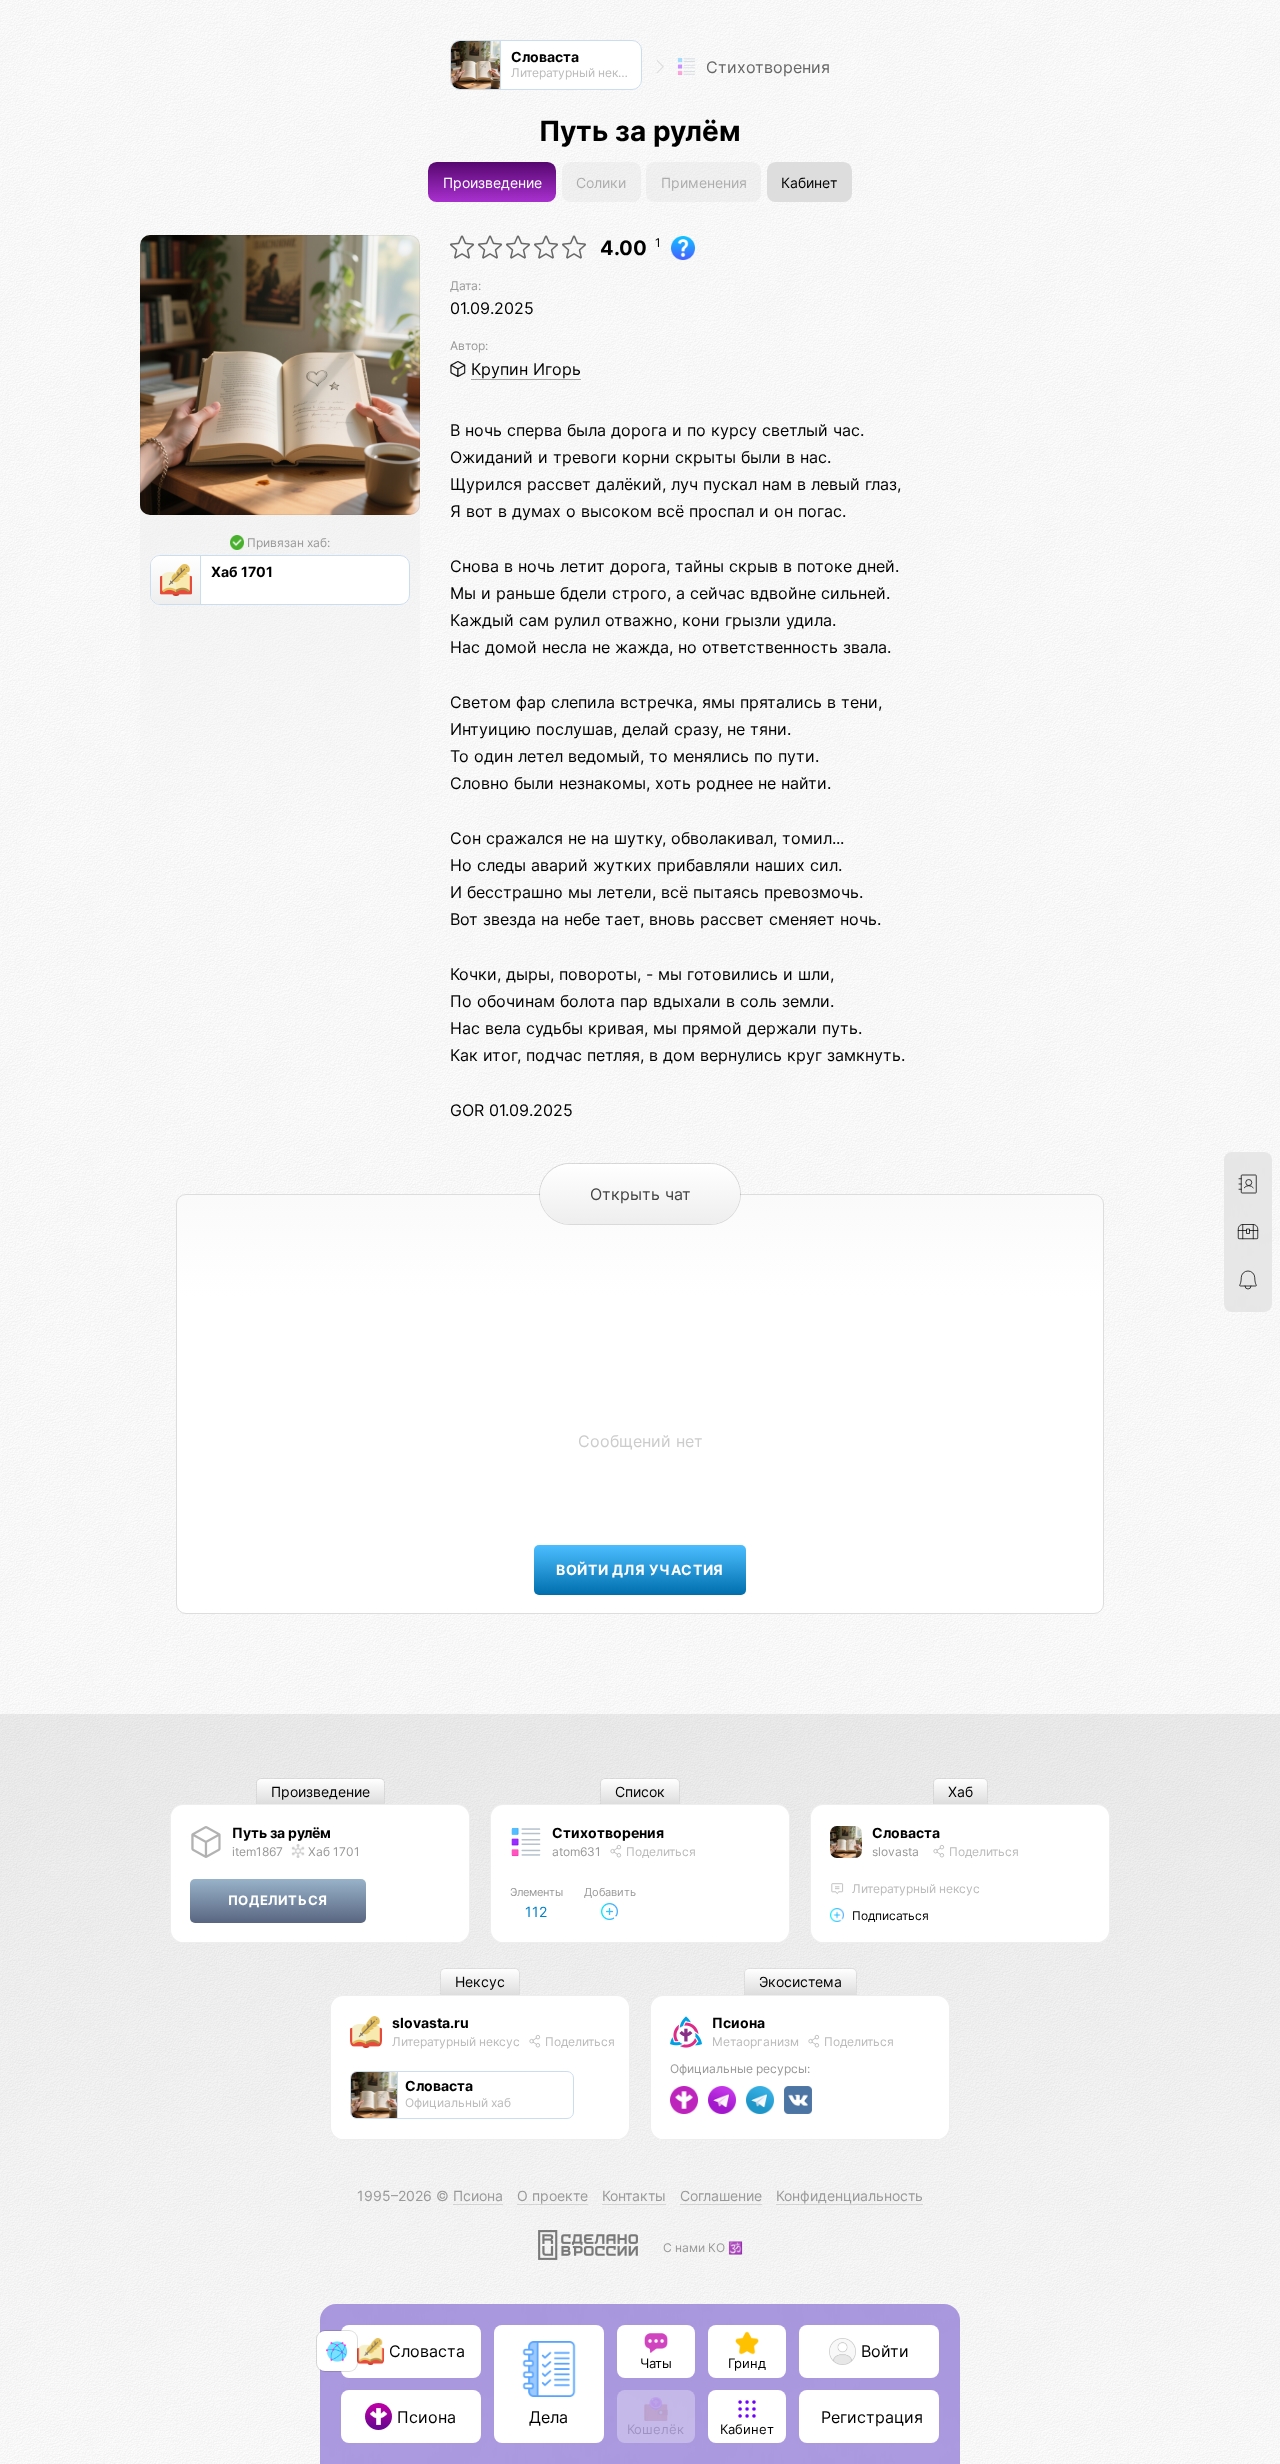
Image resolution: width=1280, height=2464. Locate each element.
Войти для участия (640, 1569)
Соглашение (721, 2195)
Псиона (738, 2022)
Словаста (906, 1832)
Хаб (960, 1791)
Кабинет (809, 182)
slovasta (895, 1851)
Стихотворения (765, 67)
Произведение (492, 182)
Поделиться (659, 1851)
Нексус (480, 1982)
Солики (601, 182)
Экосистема (800, 1982)
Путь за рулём (281, 1832)
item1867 (257, 1851)
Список (640, 1791)
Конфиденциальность (849, 2195)
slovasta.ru (430, 2022)
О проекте (552, 2195)
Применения (704, 182)
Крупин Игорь (526, 369)
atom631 (576, 1851)
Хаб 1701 (332, 1851)
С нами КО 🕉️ (703, 2247)
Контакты (634, 2195)
